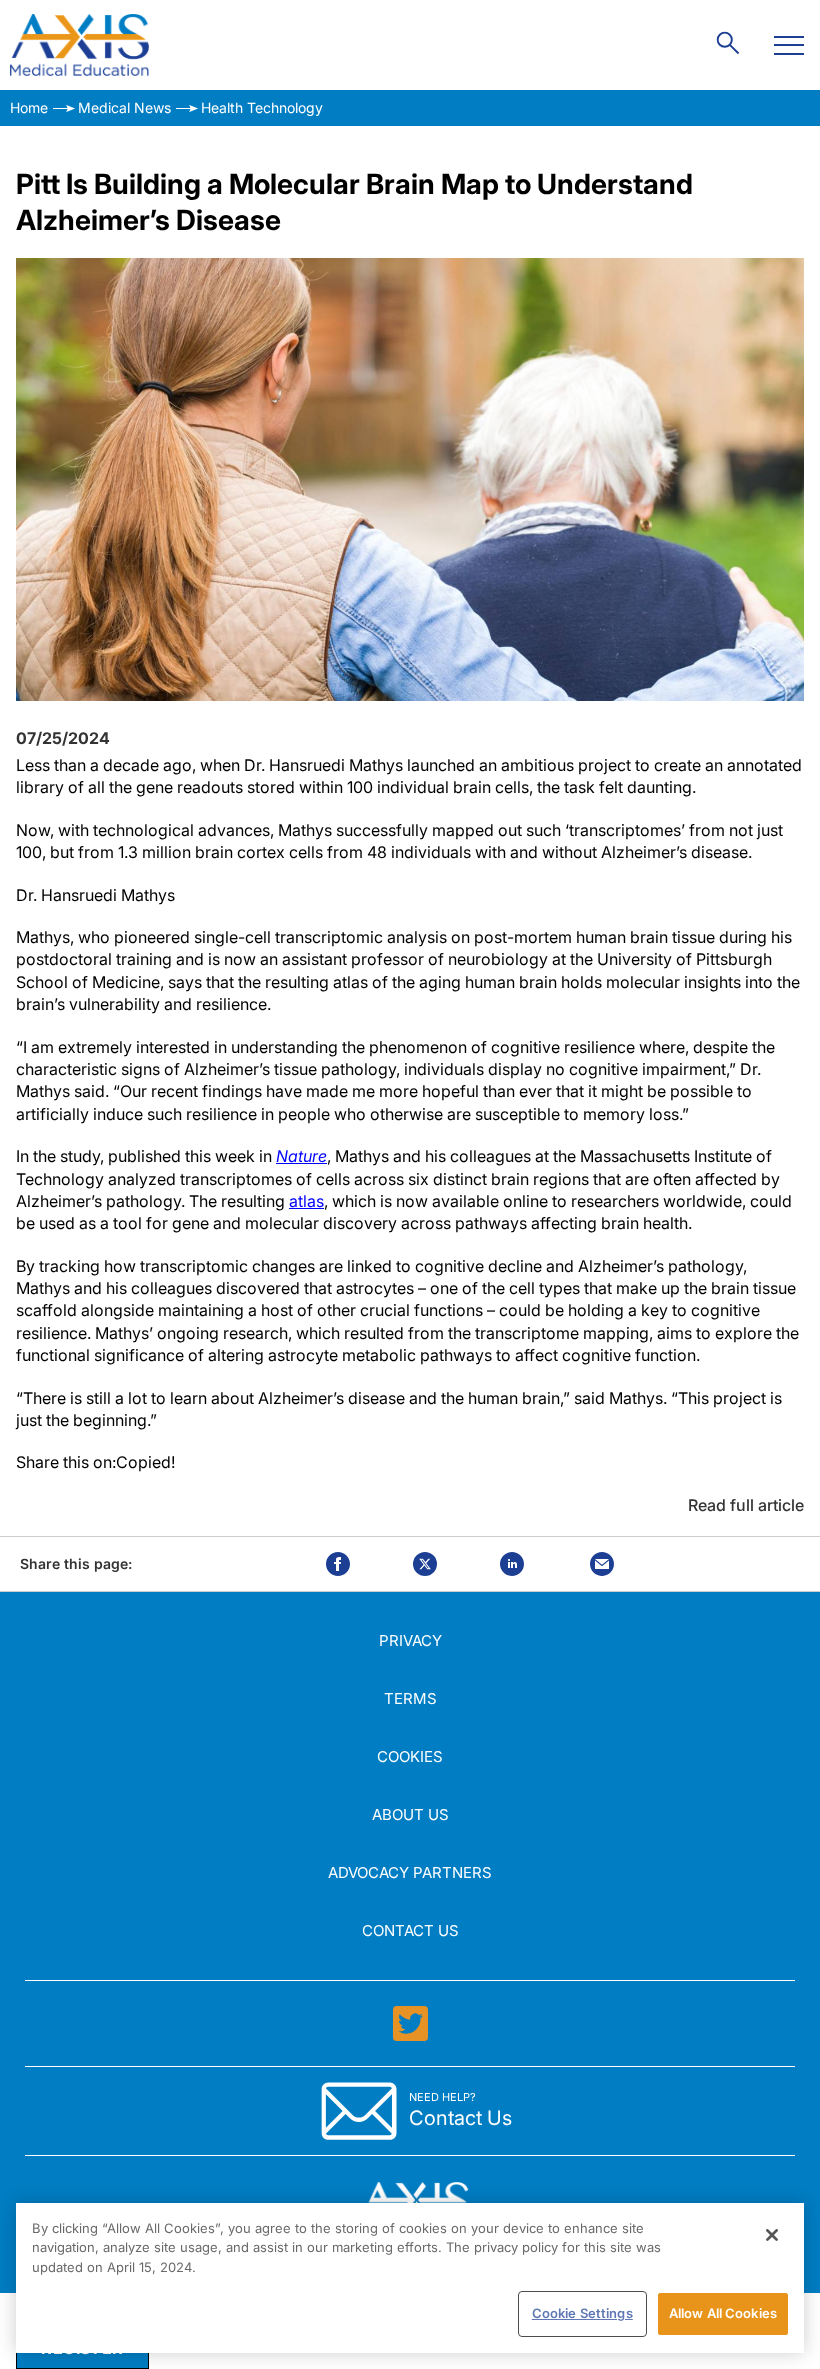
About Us (410, 1814)
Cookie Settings (582, 2313)
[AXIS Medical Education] (79, 45)
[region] (410, 2278)
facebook (338, 1564)
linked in (512, 1564)
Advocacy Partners (410, 1872)
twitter (425, 1564)
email (602, 1564)
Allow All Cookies (723, 2313)
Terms (410, 1698)
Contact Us (410, 1930)
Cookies (410, 1756)
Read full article (746, 1505)
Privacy (410, 1640)
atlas (306, 1201)
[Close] (772, 2235)
